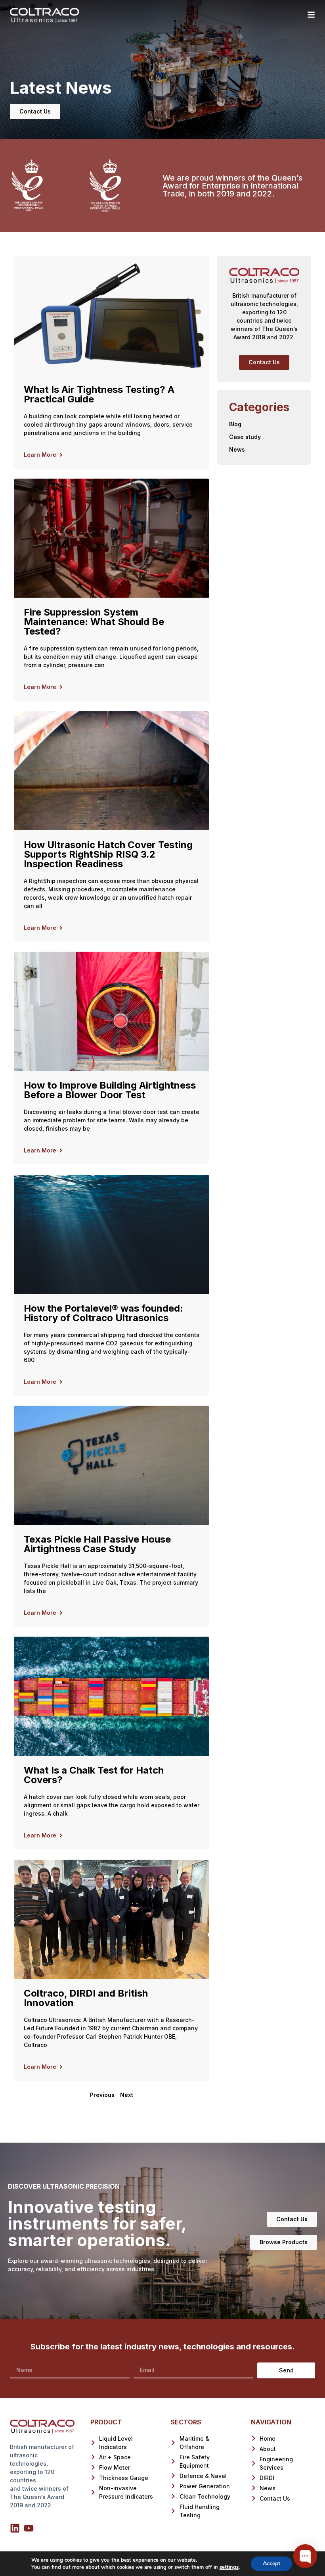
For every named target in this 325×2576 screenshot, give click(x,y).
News (237, 449)
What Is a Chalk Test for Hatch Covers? (94, 1775)
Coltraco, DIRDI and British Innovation (86, 1998)
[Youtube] (29, 2528)
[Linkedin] (15, 2528)
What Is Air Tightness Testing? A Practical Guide (99, 394)
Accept (271, 2563)
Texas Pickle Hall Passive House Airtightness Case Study (97, 1544)
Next (127, 2095)
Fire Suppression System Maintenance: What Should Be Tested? (94, 622)
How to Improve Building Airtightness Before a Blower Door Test (110, 1090)
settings (229, 2567)
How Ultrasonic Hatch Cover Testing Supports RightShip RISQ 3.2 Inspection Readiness (108, 854)
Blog (235, 424)
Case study (245, 437)
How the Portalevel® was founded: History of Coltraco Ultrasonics (103, 1313)
